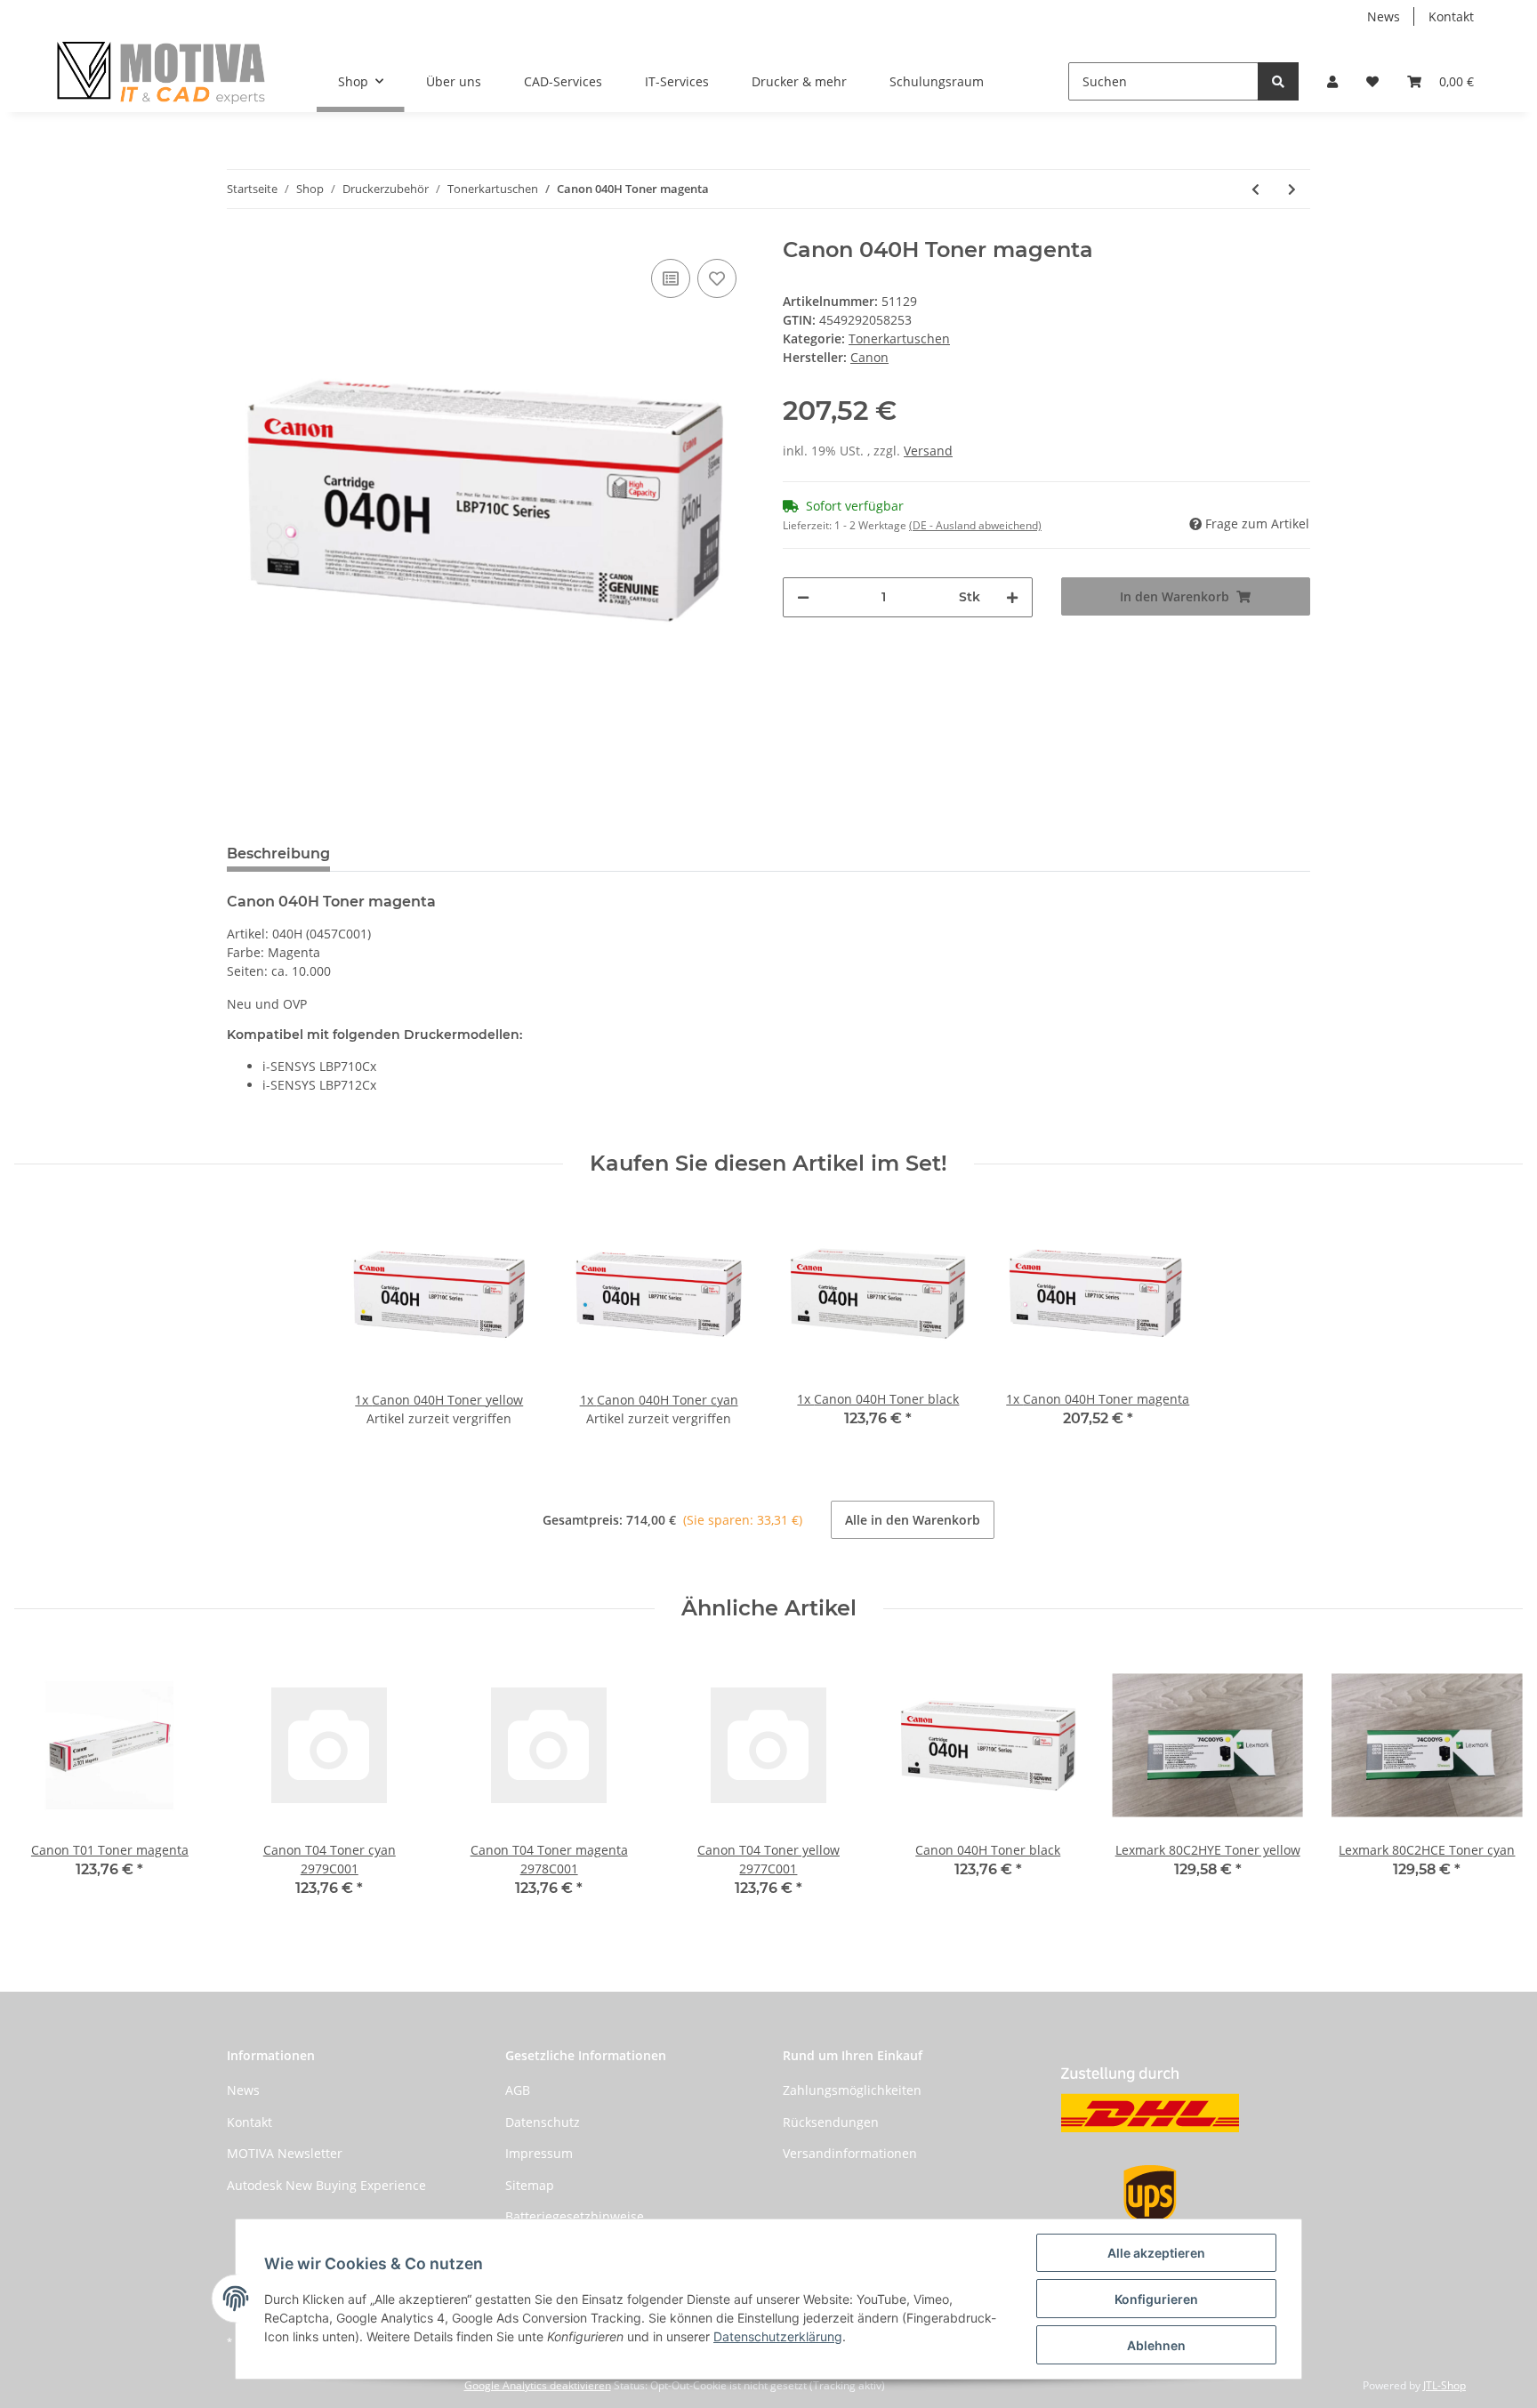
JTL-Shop (1444, 2385)
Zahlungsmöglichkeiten (852, 2090)
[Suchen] (1278, 81)
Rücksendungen (831, 2122)
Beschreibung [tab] (278, 854)
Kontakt (1451, 16)
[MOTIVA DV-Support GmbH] (161, 72)
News (1384, 16)
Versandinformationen (850, 2153)
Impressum (539, 2153)
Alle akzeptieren (1156, 2253)
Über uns (454, 81)
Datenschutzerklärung (778, 2336)
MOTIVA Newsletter (285, 2153)
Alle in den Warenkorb (913, 1520)
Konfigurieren (1156, 2299)
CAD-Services (563, 81)
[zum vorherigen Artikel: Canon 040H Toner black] (1255, 189)
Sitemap (530, 2185)
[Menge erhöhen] (1012, 597)
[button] (1332, 81)
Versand (928, 451)
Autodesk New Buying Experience (326, 2185)
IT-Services (677, 81)
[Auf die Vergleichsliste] (671, 278)
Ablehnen (1156, 2345)
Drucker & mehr (799, 81)
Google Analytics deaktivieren (538, 2385)
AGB (518, 2090)
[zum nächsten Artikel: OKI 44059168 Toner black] (1292, 189)
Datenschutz (543, 2122)
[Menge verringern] (803, 597)
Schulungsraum (937, 81)
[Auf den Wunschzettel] (717, 278)
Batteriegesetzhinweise (575, 2216)
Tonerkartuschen (899, 338)
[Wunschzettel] (1372, 81)
